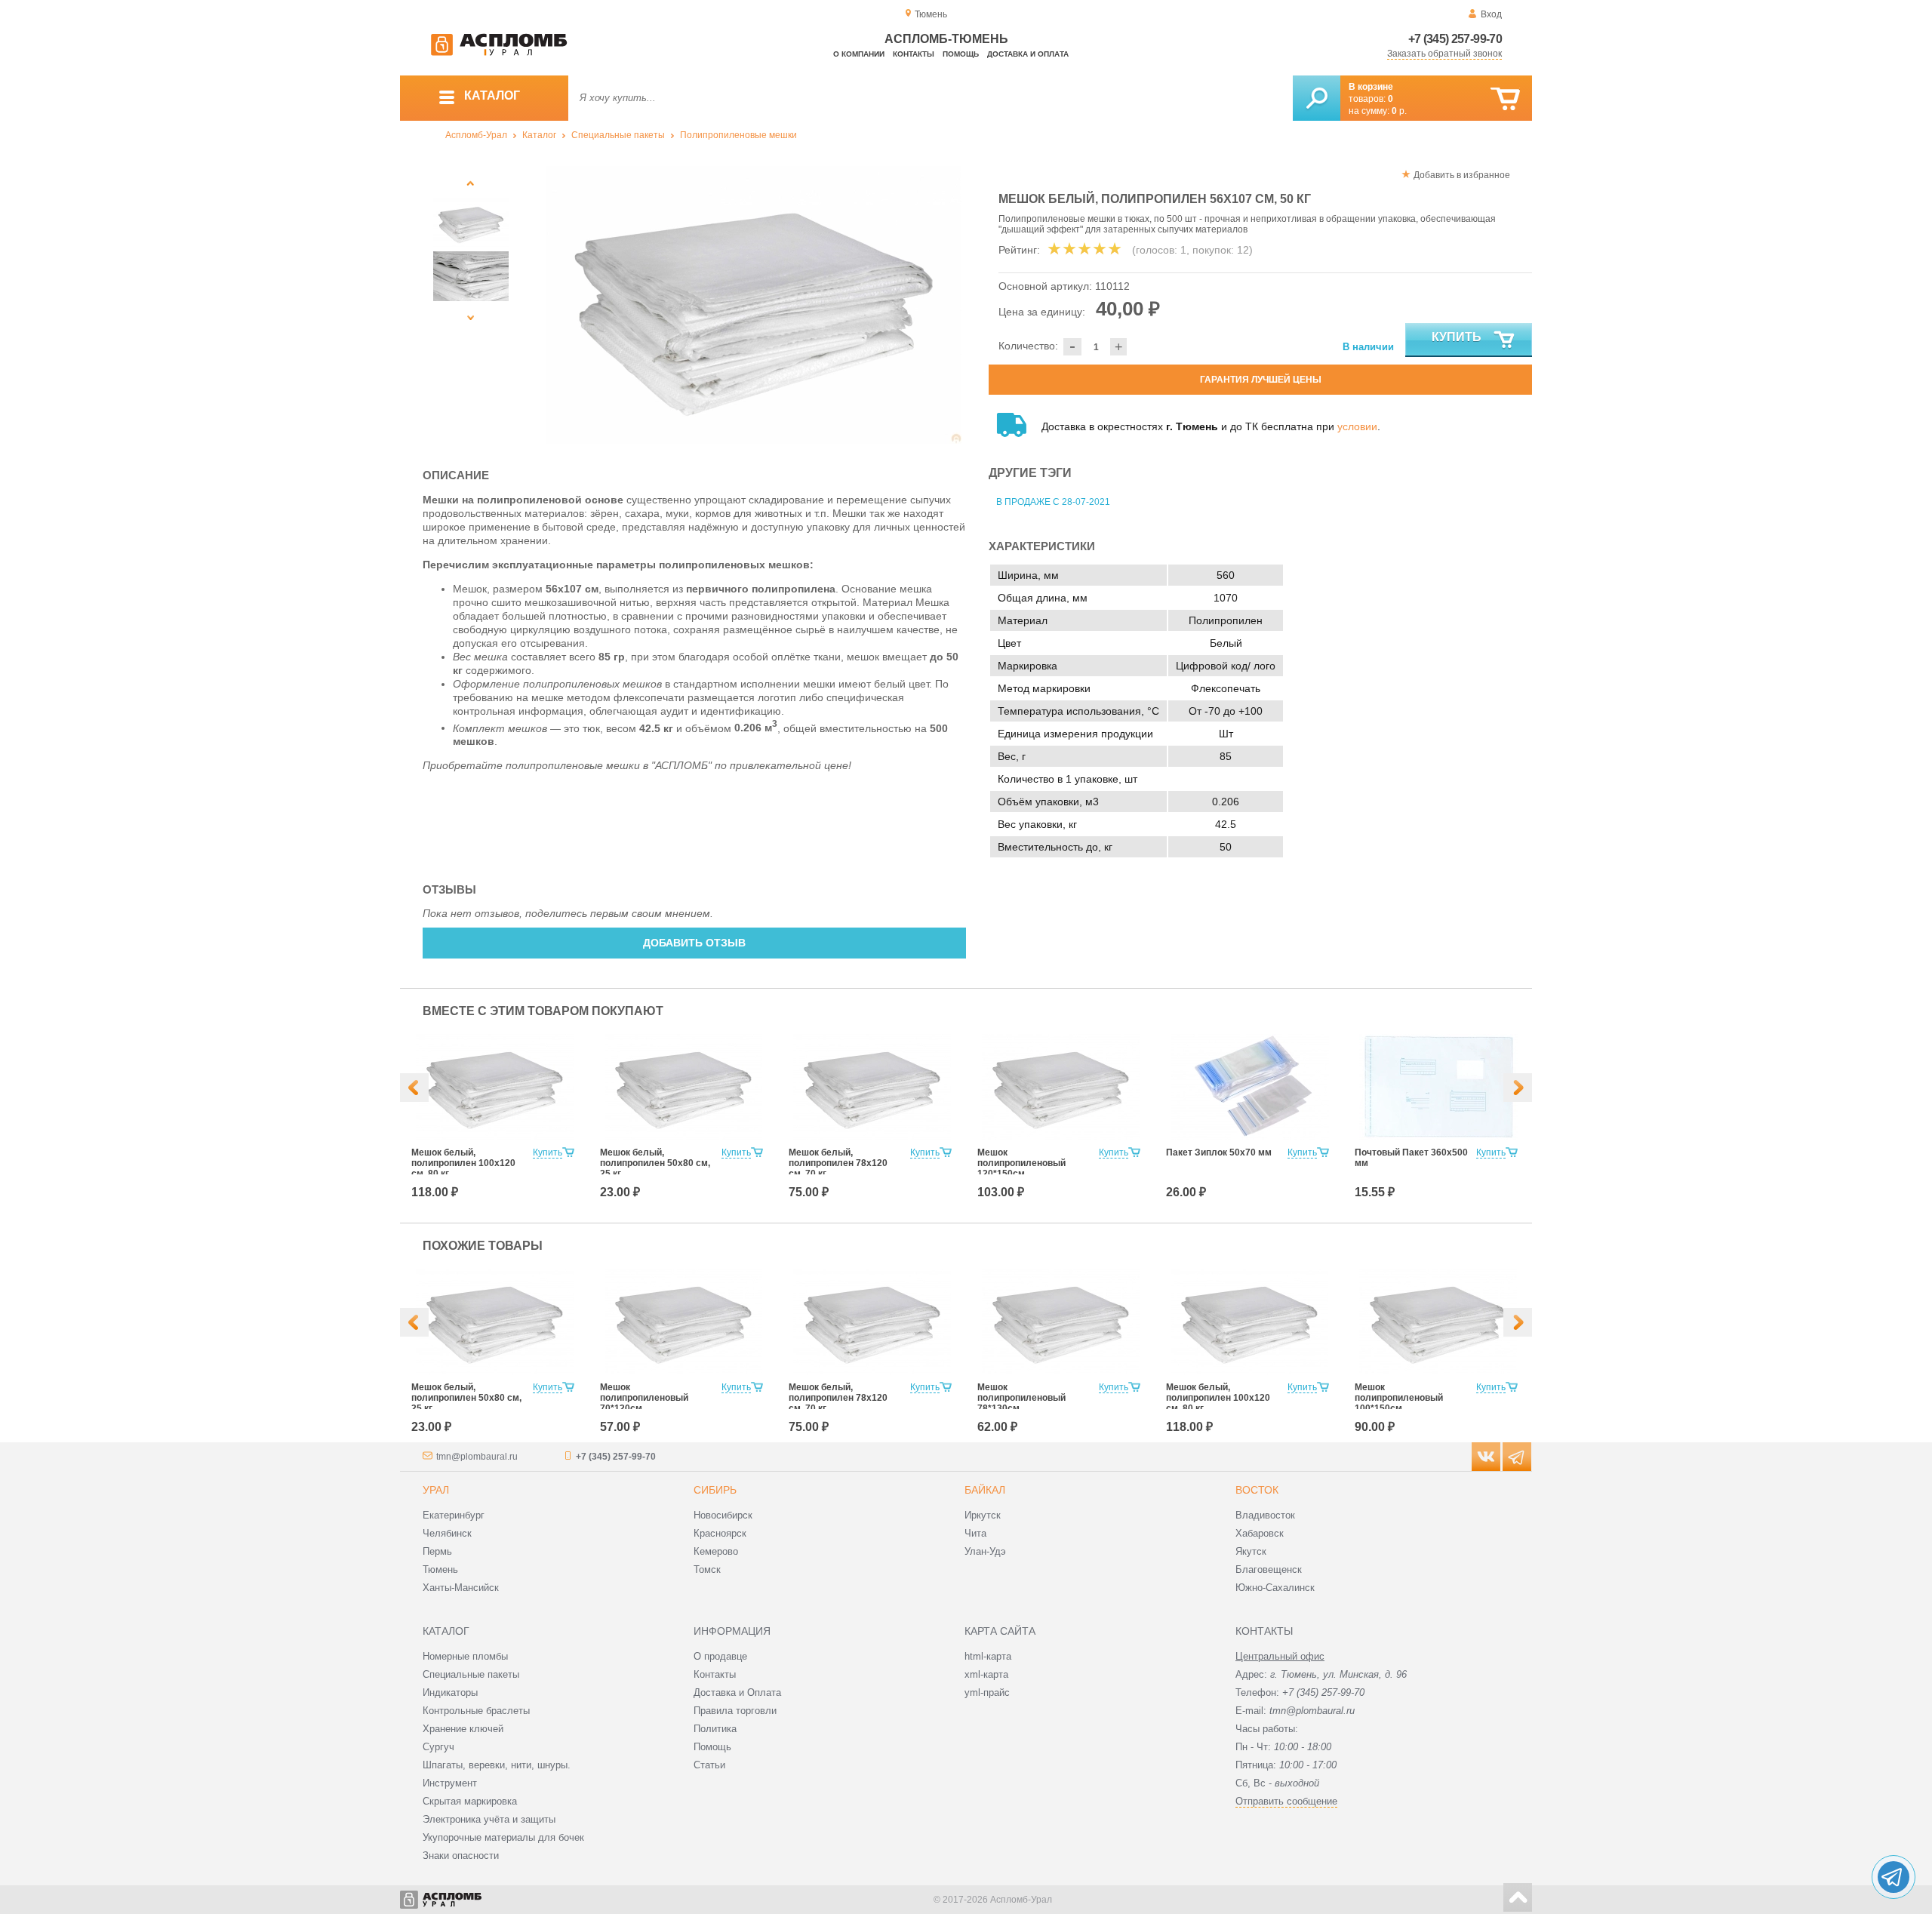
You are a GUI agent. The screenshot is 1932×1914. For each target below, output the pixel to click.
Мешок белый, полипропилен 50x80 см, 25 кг (655, 1163)
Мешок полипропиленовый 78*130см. (1021, 1398)
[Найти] (1317, 98)
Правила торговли (735, 1711)
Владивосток (1265, 1515)
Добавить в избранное (1462, 175)
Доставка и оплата (1028, 54)
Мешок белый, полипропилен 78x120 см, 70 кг (838, 1163)
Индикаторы (450, 1692)
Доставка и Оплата (737, 1692)
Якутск (1251, 1551)
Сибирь (715, 1490)
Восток (1257, 1490)
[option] (754, 305)
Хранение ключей (463, 1729)
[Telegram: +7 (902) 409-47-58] (1894, 1877)
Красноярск (720, 1533)
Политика (715, 1729)
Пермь (437, 1551)
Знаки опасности (461, 1856)
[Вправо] (1518, 1088)
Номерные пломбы (465, 1656)
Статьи (709, 1765)
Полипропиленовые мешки (738, 135)
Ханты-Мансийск (461, 1588)
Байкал (985, 1490)
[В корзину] (1505, 99)
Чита (975, 1533)
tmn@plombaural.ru (477, 1457)
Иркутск (983, 1515)
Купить (1457, 337)
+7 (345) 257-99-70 (1455, 39)
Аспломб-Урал (476, 135)
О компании (859, 54)
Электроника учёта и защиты (489, 1819)
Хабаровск (1260, 1533)
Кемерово (716, 1551)
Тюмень (440, 1569)
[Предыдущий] (471, 183)
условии (1357, 426)
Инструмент (450, 1783)
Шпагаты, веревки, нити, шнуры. (497, 1765)
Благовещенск (1269, 1569)
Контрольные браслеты (476, 1711)
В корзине (1371, 87)
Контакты (914, 54)
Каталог (539, 135)
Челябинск (447, 1533)
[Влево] (414, 1088)
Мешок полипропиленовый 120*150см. (1021, 1163)
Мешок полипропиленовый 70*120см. (644, 1398)
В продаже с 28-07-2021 (1053, 502)
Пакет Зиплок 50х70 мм (1219, 1152)
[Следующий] (471, 317)
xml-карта (986, 1674)
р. (1399, 111)
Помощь (961, 54)
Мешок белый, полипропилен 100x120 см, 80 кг (463, 1163)
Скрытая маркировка (470, 1801)
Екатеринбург (454, 1515)
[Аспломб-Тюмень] (499, 53)
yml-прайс (987, 1692)
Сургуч (438, 1747)
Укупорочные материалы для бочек (503, 1837)
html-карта (988, 1656)
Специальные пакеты (618, 135)
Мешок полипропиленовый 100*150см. (1399, 1398)
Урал (436, 1490)
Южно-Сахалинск (1275, 1588)
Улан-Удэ (985, 1551)
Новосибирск (723, 1515)
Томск (707, 1569)
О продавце (720, 1656)
